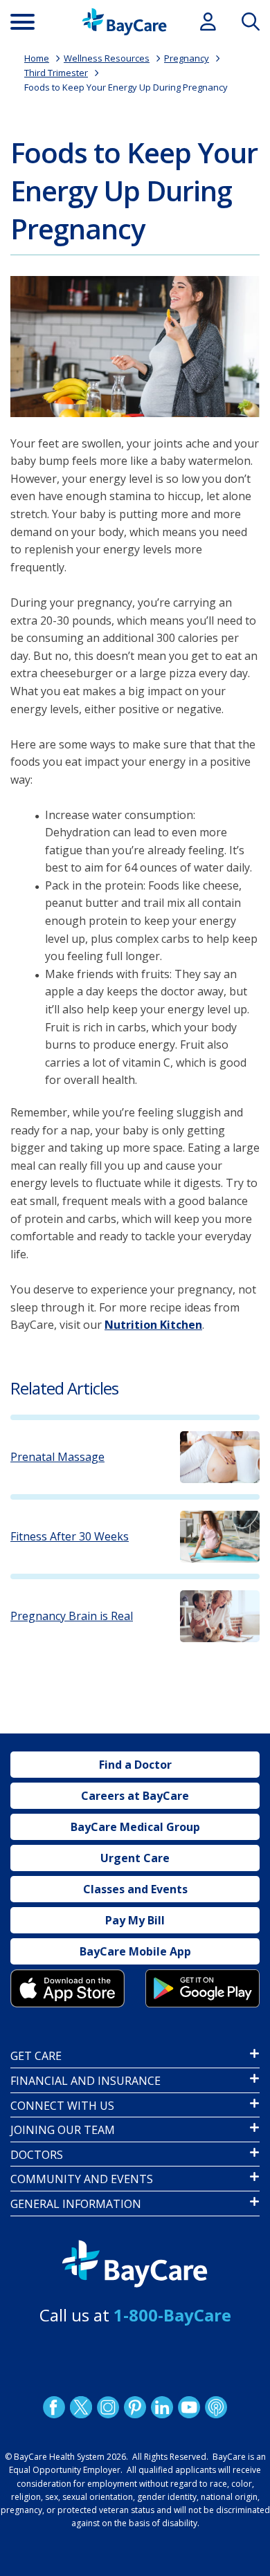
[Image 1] (135, 347)
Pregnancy (187, 58)
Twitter (81, 2407)
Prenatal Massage (57, 1457)
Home (37, 58)
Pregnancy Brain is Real (72, 1616)
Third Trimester (56, 73)
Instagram (108, 2407)
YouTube (189, 2407)
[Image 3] (67, 1988)
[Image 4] (202, 1988)
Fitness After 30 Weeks (70, 1537)
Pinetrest (135, 2407)
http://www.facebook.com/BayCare (54, 2407)
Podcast (216, 2407)
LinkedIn (162, 2407)
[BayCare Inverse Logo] (135, 2264)
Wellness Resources (107, 58)
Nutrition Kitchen (153, 1325)
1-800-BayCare (172, 2315)
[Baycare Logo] (124, 22)
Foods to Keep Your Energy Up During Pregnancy (126, 87)
